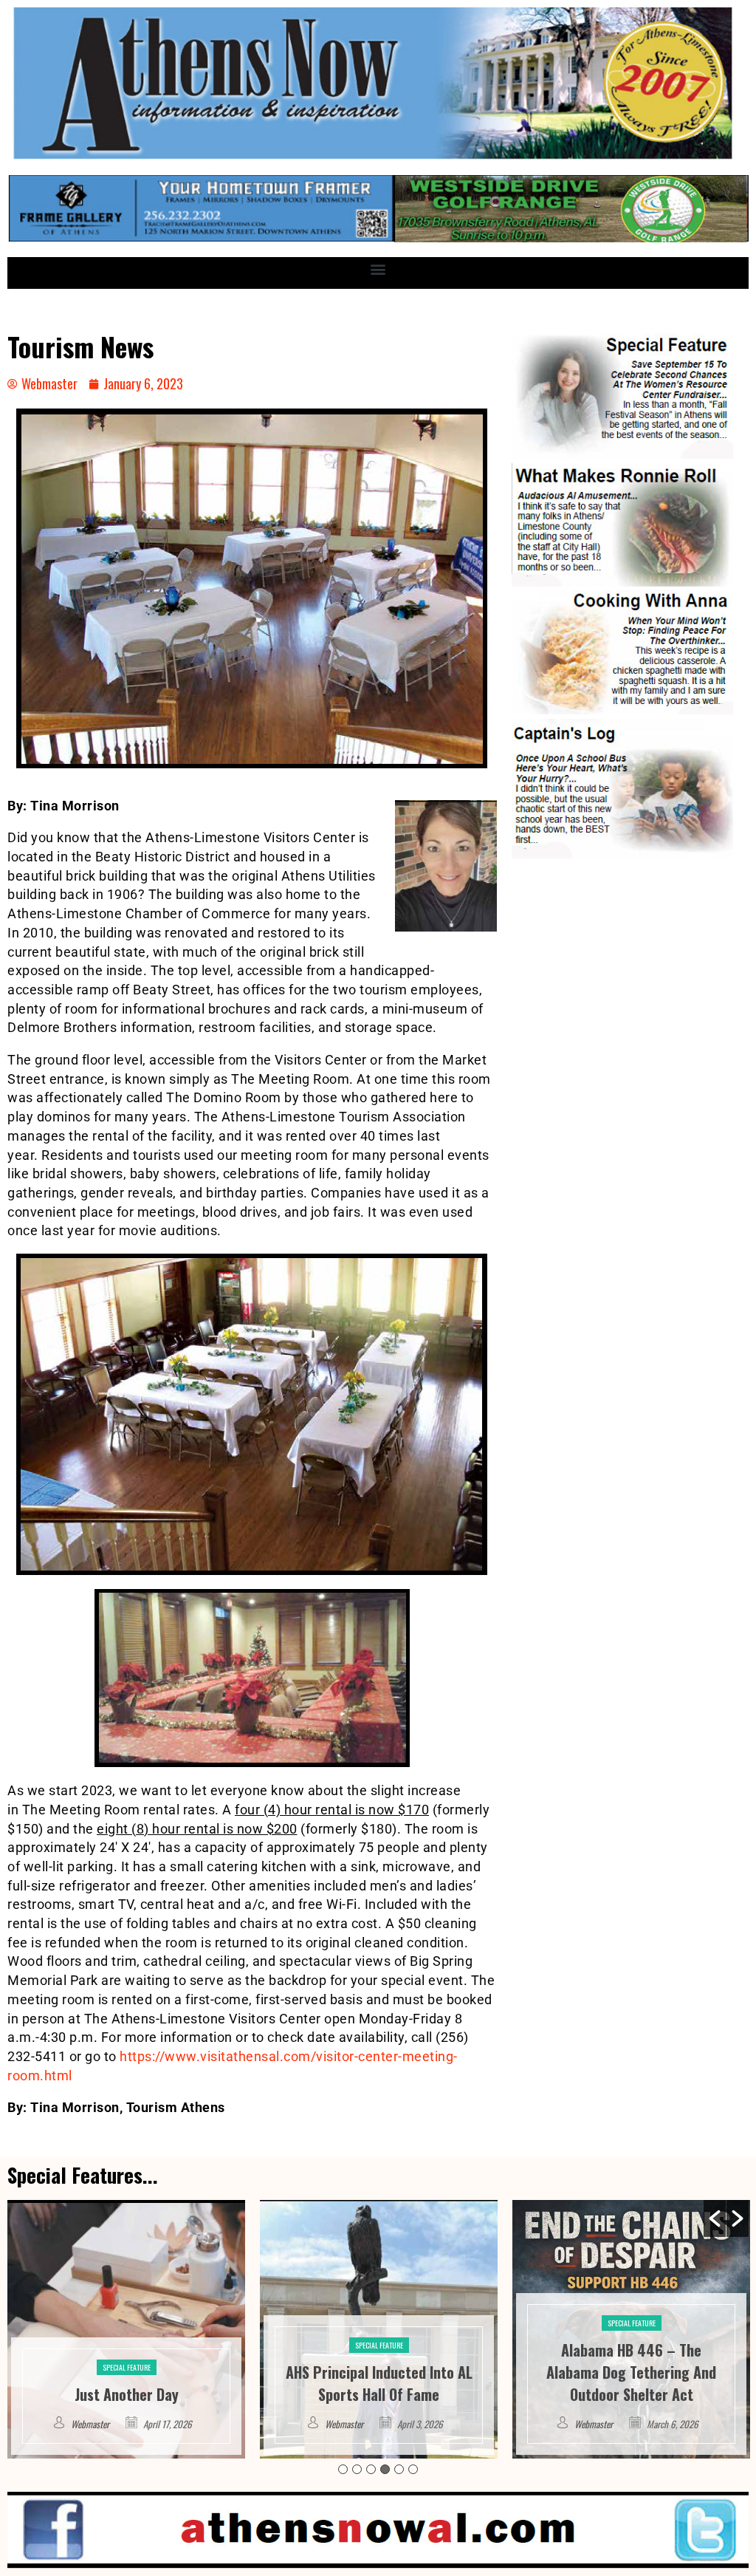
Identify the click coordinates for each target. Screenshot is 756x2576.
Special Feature (127, 2345)
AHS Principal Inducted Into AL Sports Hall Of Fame (127, 2383)
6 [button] (413, 2469)
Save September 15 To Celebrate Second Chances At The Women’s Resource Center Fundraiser (631, 2361)
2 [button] (357, 2469)
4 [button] (385, 2469)
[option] (126, 2329)
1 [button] (343, 2469)
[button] (378, 269)
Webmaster (92, 2424)
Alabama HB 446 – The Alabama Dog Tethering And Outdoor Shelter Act (379, 2372)
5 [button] (399, 2469)
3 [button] (371, 2469)
